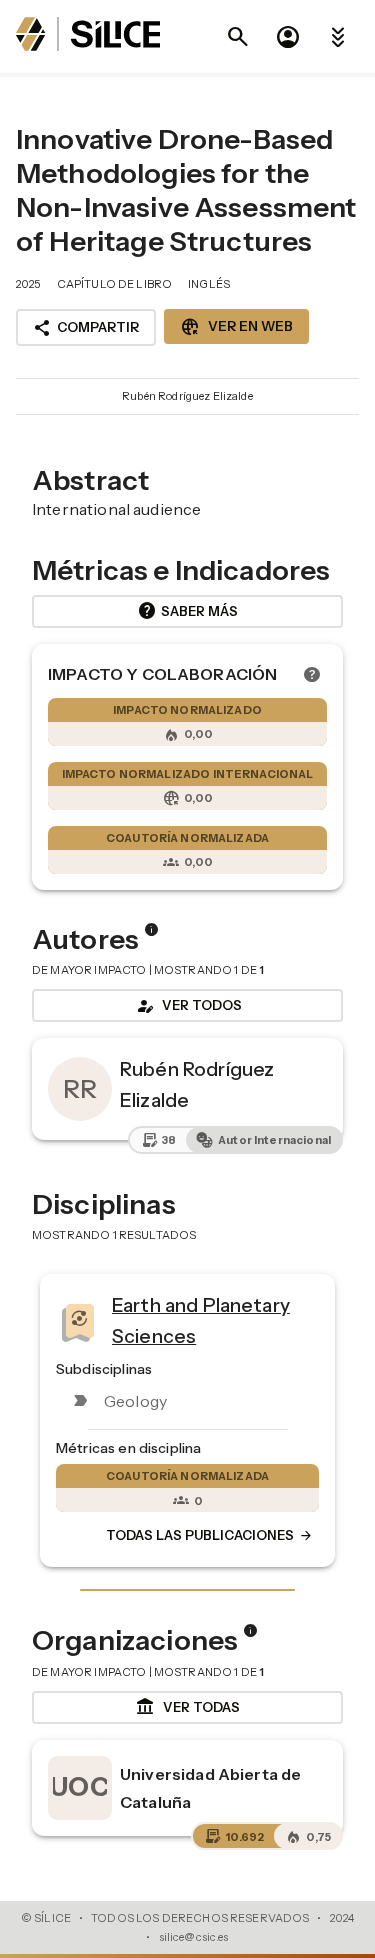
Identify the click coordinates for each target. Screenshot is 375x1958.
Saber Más (187, 611)
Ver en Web (236, 327)
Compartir (86, 328)
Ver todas (187, 1707)
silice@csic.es (194, 1937)
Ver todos (188, 1006)
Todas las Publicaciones (210, 1536)
